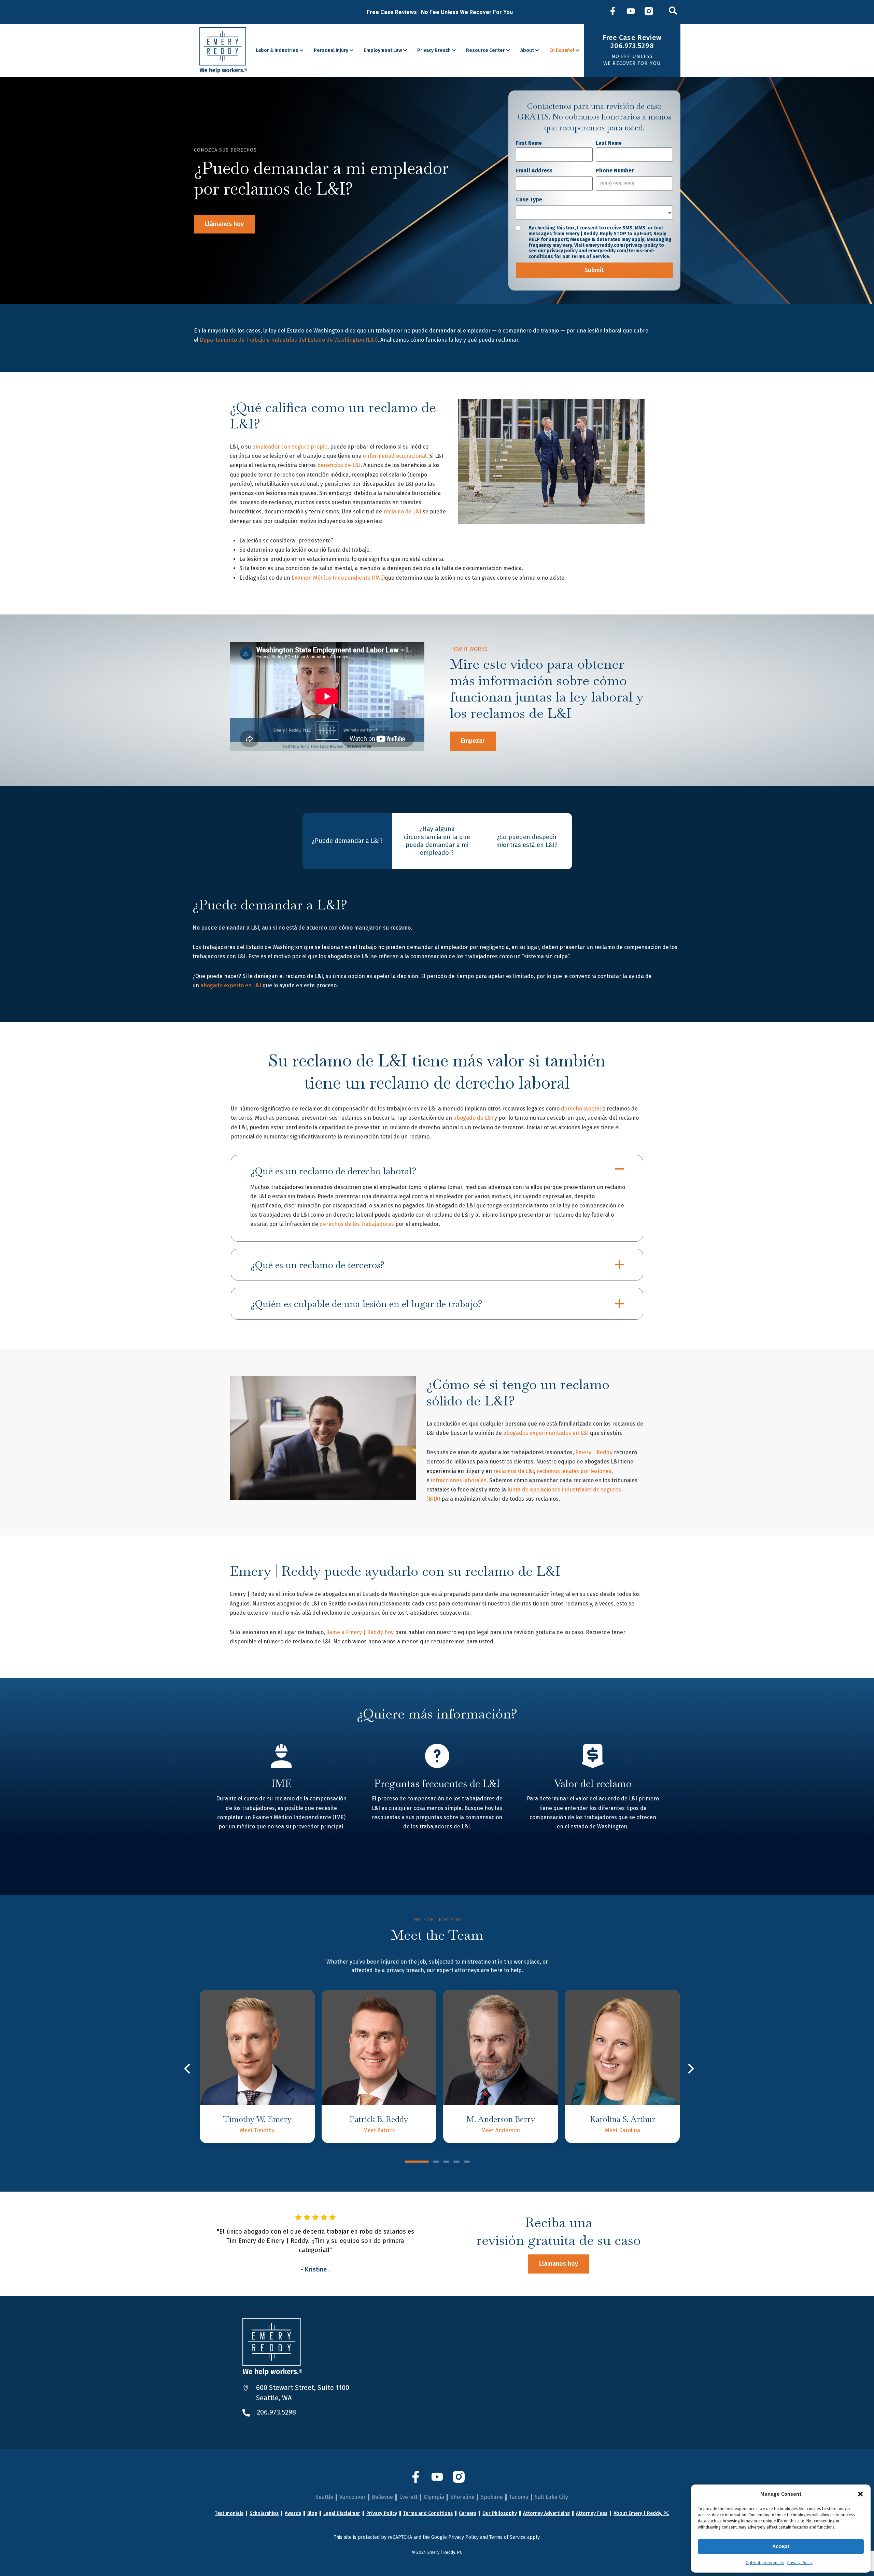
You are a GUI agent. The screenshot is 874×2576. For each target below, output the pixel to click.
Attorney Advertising (546, 2514)
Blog (312, 2514)
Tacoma (519, 2497)
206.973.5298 (276, 2412)
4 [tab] (456, 2162)
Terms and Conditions (428, 2514)
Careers (468, 2514)
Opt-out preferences (765, 2563)
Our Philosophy (500, 2514)
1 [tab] (417, 2162)
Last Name (609, 143)
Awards (293, 2514)
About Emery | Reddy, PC (641, 2514)
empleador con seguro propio (290, 447)
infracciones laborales (459, 1480)
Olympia (434, 2497)
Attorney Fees (592, 2514)
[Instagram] (649, 12)
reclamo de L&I (402, 512)
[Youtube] (631, 12)
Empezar (473, 741)
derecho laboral (581, 1109)
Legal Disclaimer (342, 2514)
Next (690, 2069)
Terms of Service (508, 2537)
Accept (781, 2546)
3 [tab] (446, 2162)
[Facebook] (613, 12)
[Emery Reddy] (223, 50)
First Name (529, 143)
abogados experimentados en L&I (546, 1433)
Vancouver (353, 2497)
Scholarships (264, 2514)
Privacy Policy (800, 2563)
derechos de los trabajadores (357, 1224)
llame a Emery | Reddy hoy (360, 1632)
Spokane (492, 2497)
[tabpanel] (257, 2067)
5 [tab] (467, 2162)
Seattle (324, 2497)
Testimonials (229, 2514)
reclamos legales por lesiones (574, 1471)
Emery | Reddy (594, 1452)
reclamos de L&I (514, 1471)
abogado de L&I (473, 1118)
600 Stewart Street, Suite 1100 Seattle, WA (303, 2393)
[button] (860, 2494)
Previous (188, 2069)
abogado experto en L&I (231, 985)
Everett (408, 2497)
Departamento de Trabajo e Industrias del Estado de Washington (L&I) (289, 340)
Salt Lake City (551, 2497)
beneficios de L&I (339, 465)
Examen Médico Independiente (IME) (338, 578)
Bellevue (382, 2497)
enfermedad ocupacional (395, 456)
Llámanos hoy (224, 224)
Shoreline (462, 2497)
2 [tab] (436, 2162)
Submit (594, 270)
